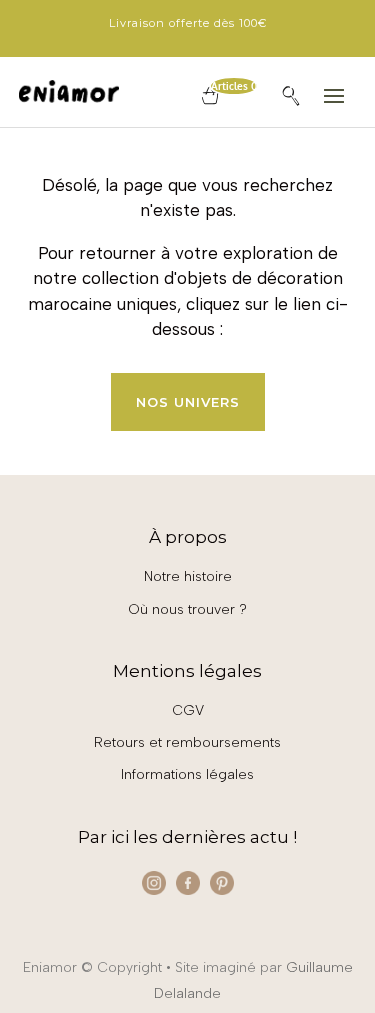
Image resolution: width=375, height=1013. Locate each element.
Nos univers (188, 402)
